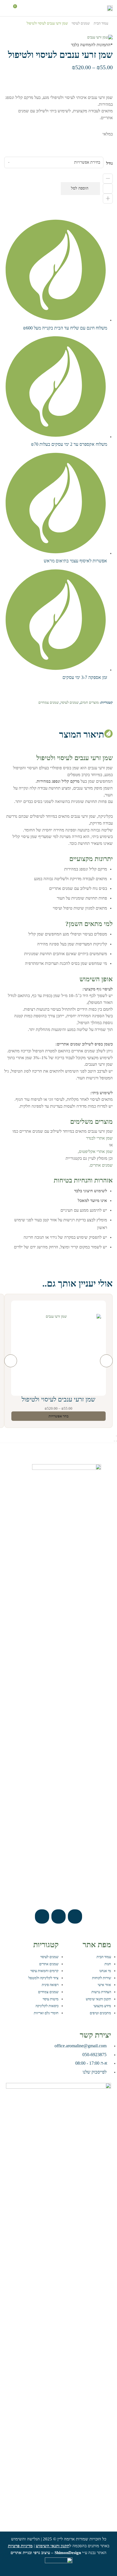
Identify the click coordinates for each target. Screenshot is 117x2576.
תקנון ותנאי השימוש (53, 2546)
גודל (109, 163)
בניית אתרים (21, 2553)
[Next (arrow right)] (114, 1441)
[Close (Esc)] (116, 1436)
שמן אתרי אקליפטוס (96, 1151)
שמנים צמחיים (49, 702)
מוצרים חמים (90, 702)
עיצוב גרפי (42, 2553)
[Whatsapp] (58, 1916)
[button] (39, 8)
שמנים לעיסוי (81, 23)
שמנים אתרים (101, 1165)
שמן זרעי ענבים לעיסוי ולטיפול (58, 1399)
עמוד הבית (101, 23)
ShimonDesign (68, 2553)
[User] (42, 1916)
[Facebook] (75, 1916)
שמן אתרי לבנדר (99, 1138)
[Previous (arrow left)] (116, 1441)
